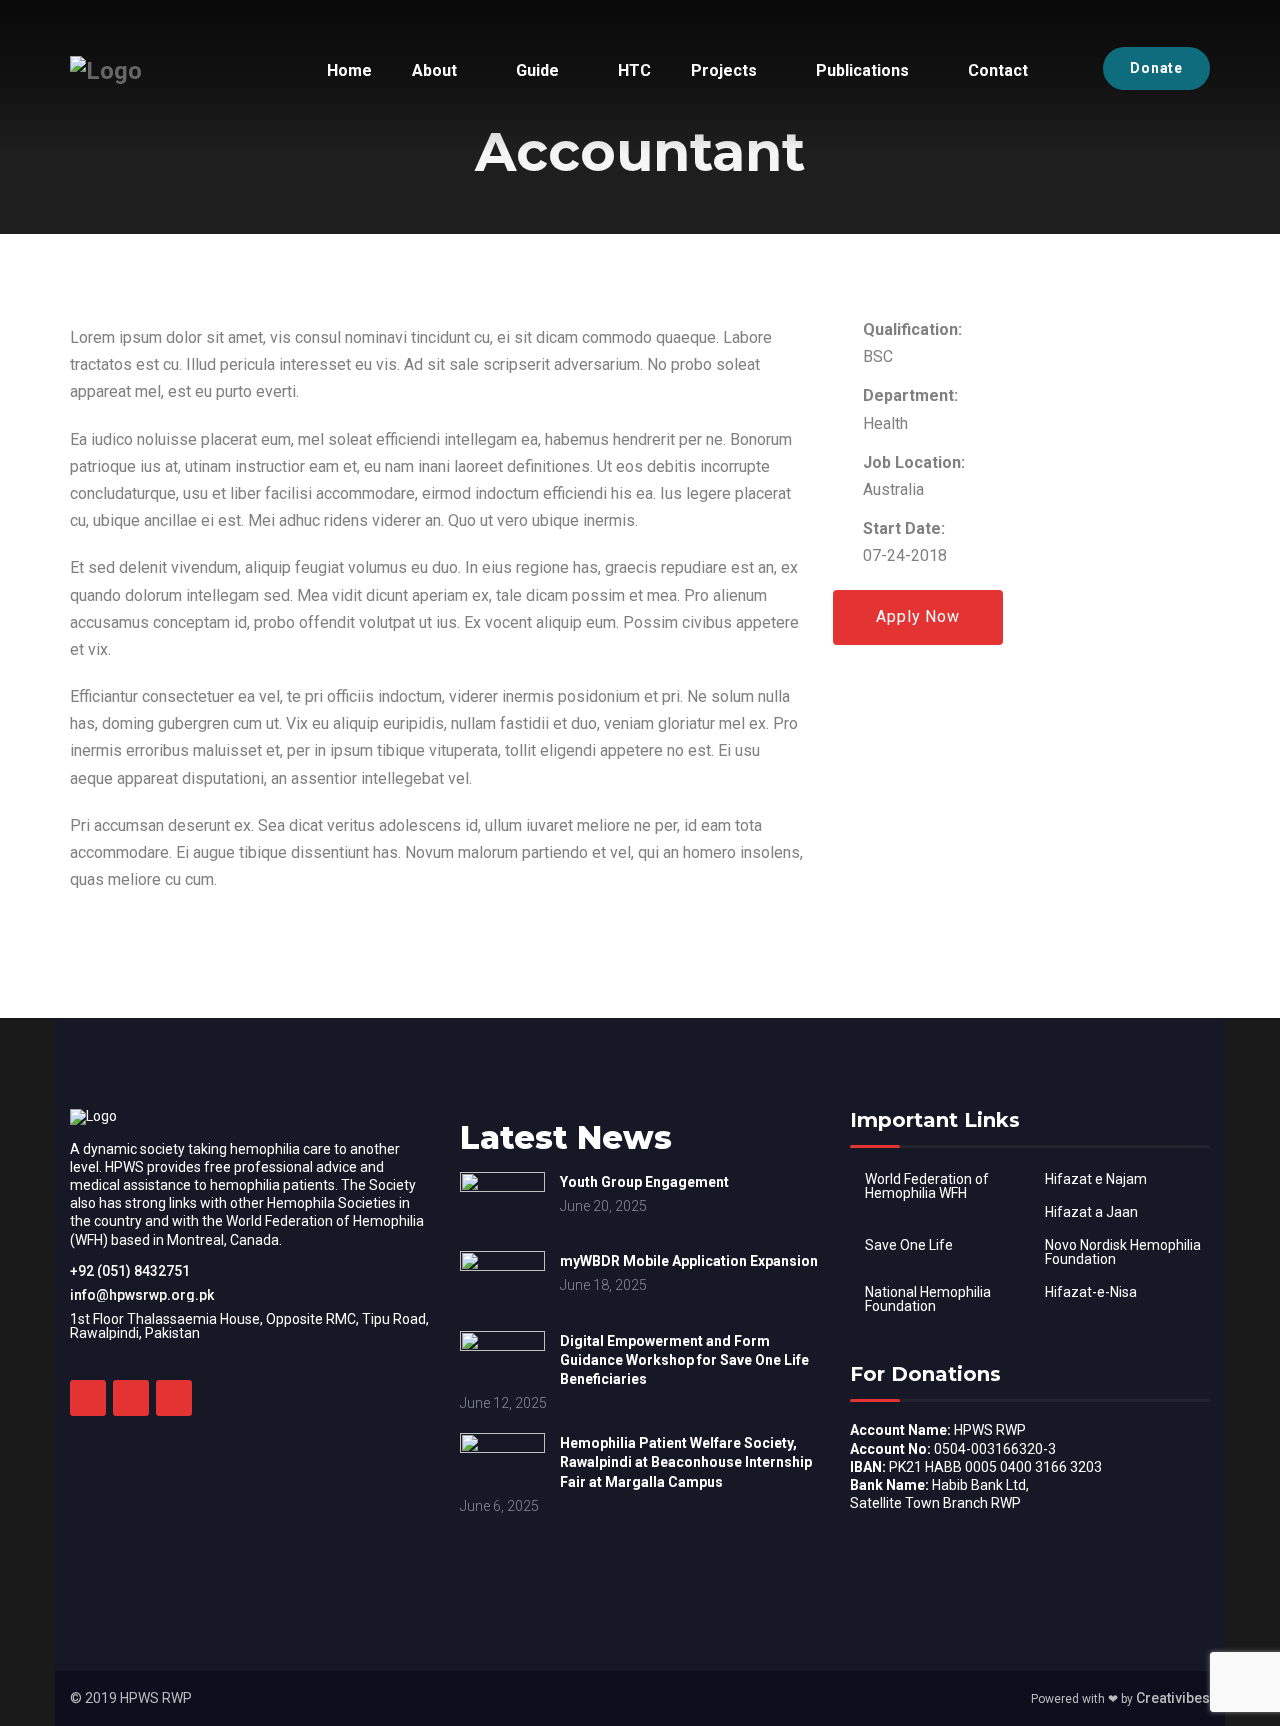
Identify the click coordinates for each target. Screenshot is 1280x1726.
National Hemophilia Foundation (928, 1299)
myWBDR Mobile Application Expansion (689, 1261)
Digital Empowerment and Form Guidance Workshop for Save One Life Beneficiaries (684, 1360)
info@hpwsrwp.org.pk (142, 1295)
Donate (1156, 68)
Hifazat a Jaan (1091, 1212)
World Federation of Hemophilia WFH (927, 1186)
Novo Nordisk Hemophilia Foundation (1123, 1252)
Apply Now (917, 616)
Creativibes (1173, 1698)
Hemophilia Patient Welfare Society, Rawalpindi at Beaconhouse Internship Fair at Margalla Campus (686, 1462)
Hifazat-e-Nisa (1091, 1292)
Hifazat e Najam (1096, 1179)
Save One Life (909, 1245)
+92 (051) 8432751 (130, 1271)
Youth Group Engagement (644, 1182)
